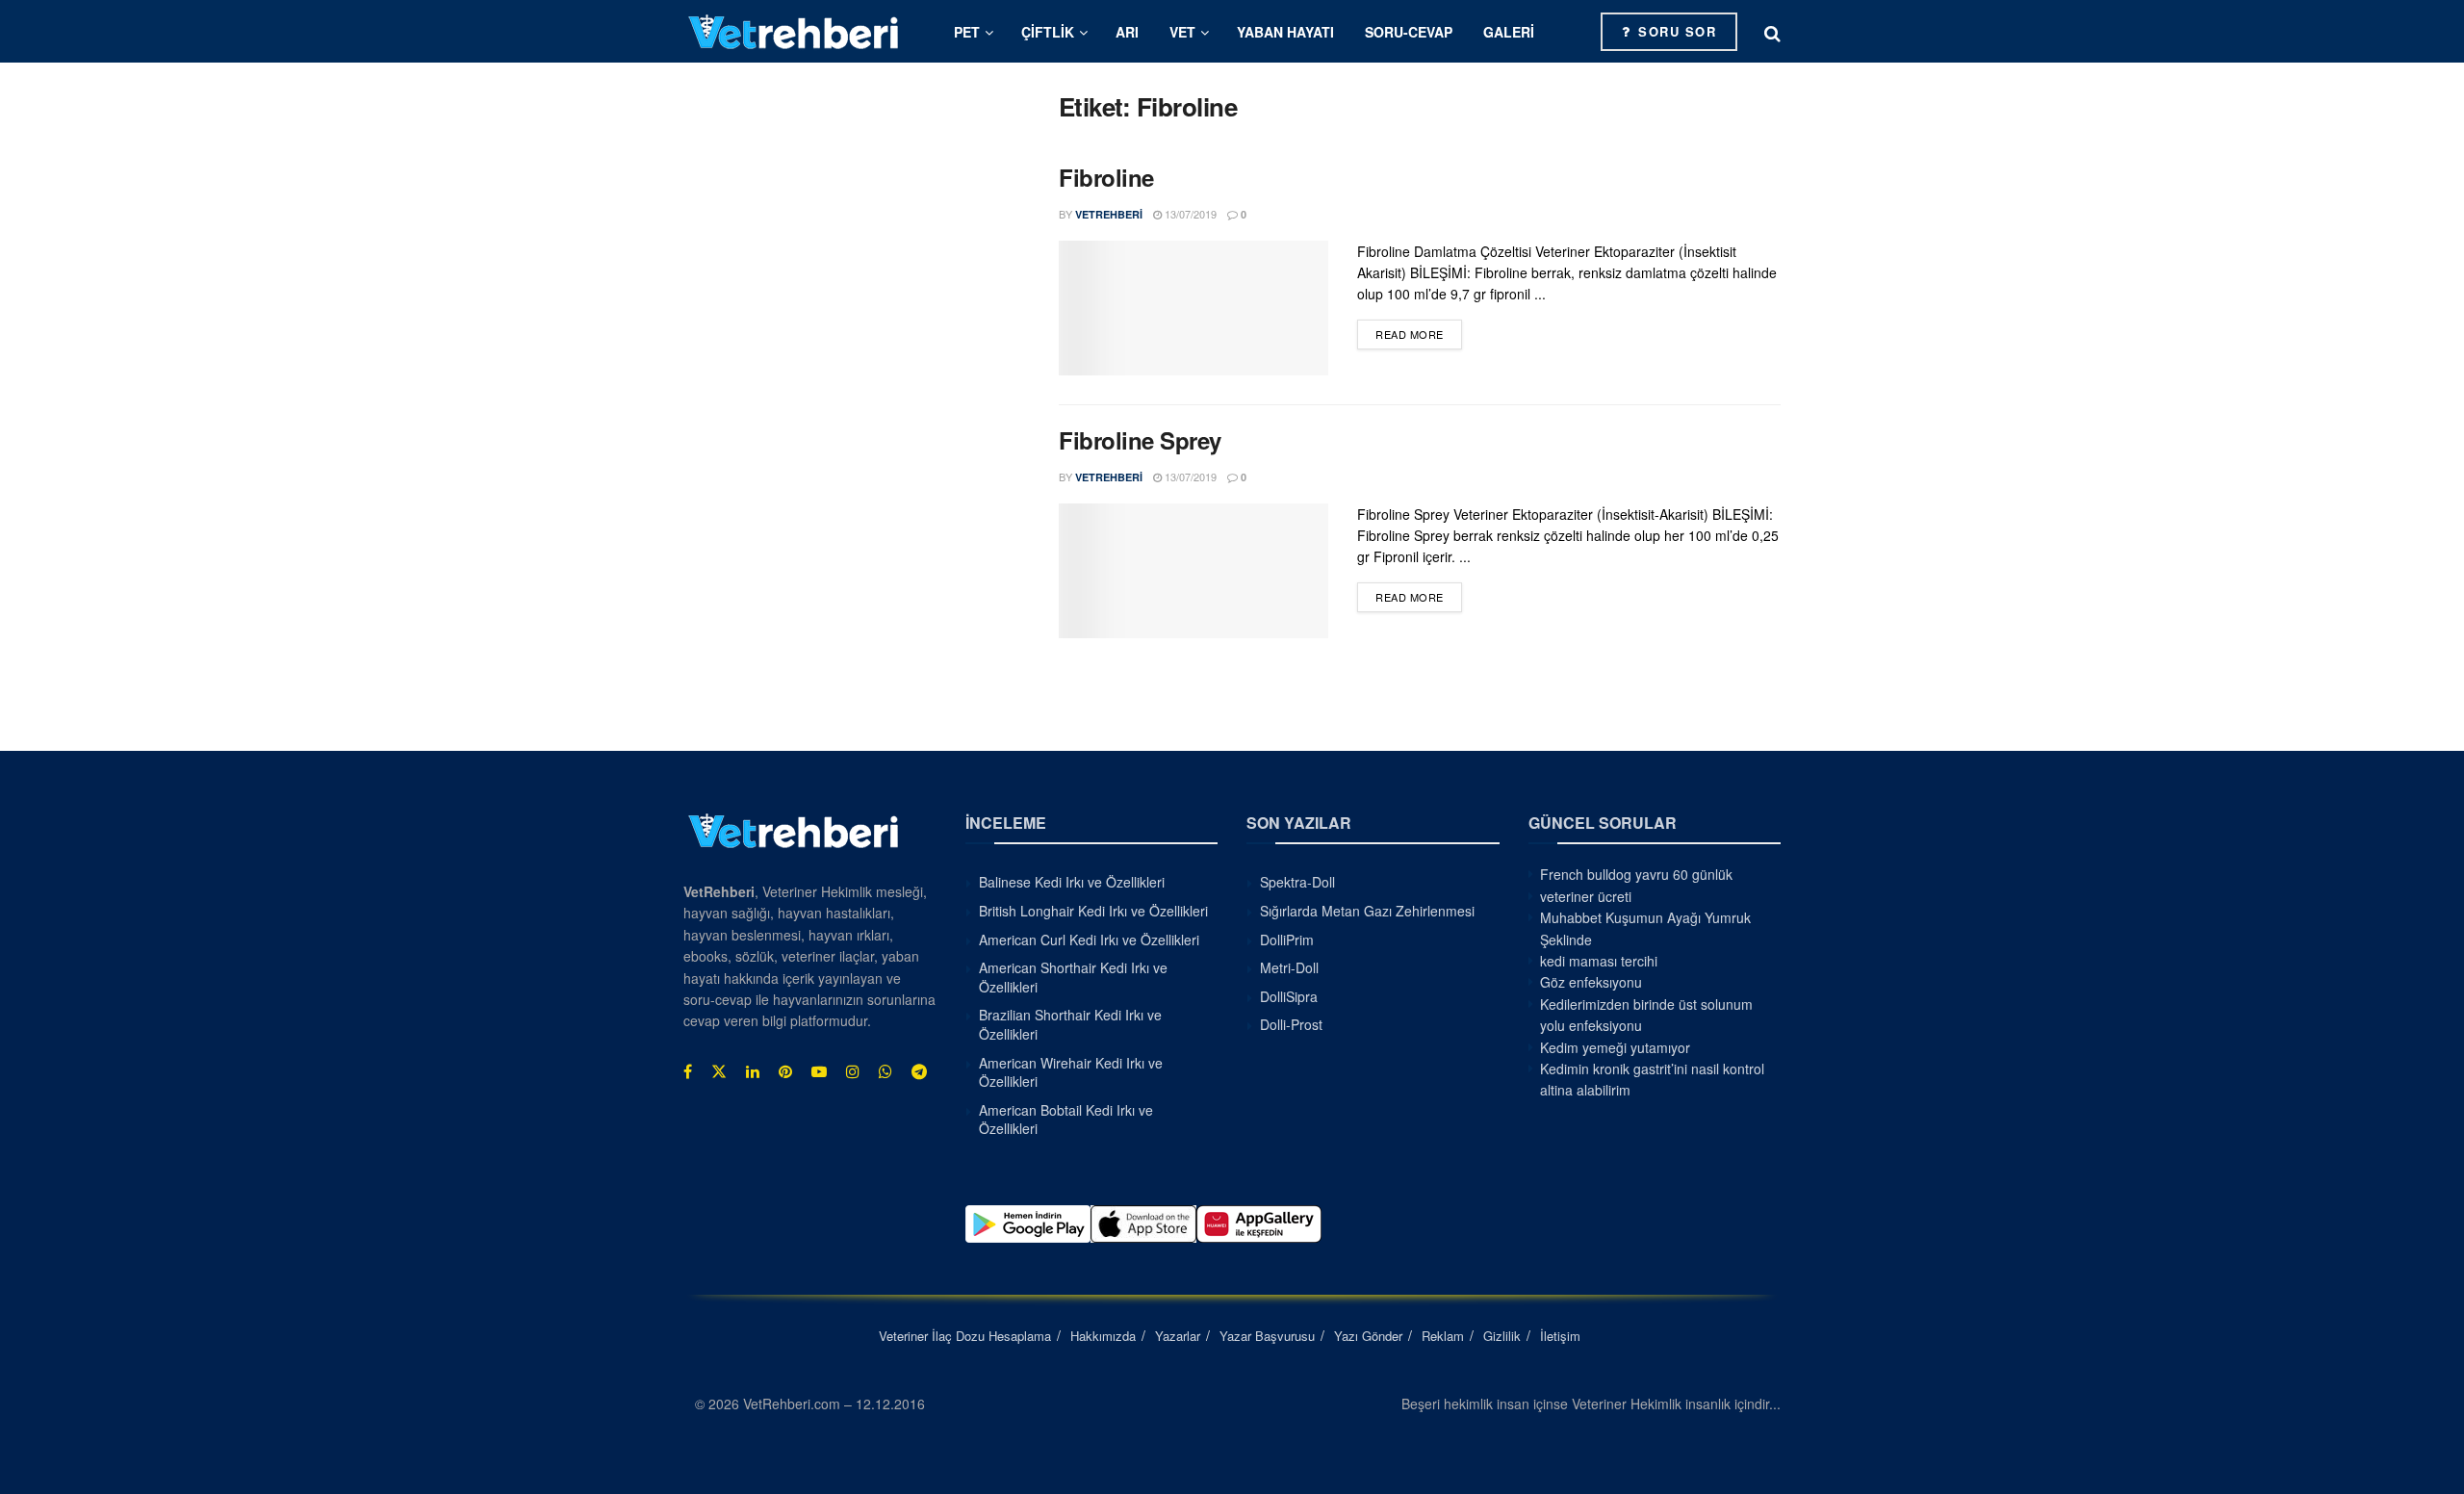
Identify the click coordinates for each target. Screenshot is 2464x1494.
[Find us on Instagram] (853, 1071)
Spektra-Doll (1297, 882)
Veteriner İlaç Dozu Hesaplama (965, 1336)
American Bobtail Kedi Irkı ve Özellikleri (1066, 1120)
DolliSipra (1289, 996)
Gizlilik (1502, 1336)
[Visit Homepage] (794, 31)
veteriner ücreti (1586, 896)
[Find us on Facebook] (688, 1071)
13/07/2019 (1189, 214)
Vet (1182, 32)
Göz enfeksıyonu (1591, 982)
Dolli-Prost (1291, 1024)
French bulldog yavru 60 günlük (1636, 874)
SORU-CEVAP (1409, 32)
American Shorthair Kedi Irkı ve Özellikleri (1073, 977)
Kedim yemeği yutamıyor (1615, 1047)
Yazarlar (1178, 1336)
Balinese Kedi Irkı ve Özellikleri (1072, 882)
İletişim (1560, 1336)
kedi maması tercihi (1599, 961)
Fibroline (1106, 177)
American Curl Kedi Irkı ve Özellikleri (1089, 940)
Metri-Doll (1289, 967)
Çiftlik (1048, 32)
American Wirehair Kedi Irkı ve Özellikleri (1071, 1072)
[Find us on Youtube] (819, 1071)
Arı (1127, 32)
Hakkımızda (1103, 1336)
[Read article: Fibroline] (1193, 308)
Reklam (1443, 1336)
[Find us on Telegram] (919, 1071)
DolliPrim (1287, 940)
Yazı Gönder (1368, 1336)
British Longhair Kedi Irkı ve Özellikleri (1093, 911)
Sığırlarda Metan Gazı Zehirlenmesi (1367, 911)
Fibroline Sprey (1140, 440)
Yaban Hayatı (1285, 32)
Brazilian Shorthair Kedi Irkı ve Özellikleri (1070, 1024)
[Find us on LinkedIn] (753, 1071)
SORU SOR (1675, 31)
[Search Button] (1772, 32)
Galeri (1509, 32)
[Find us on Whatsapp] (885, 1071)
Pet (967, 32)
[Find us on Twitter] (719, 1071)
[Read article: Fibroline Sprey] (1193, 571)
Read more (1419, 334)
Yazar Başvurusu (1267, 1336)
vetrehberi (1109, 214)
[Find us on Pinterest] (785, 1071)
